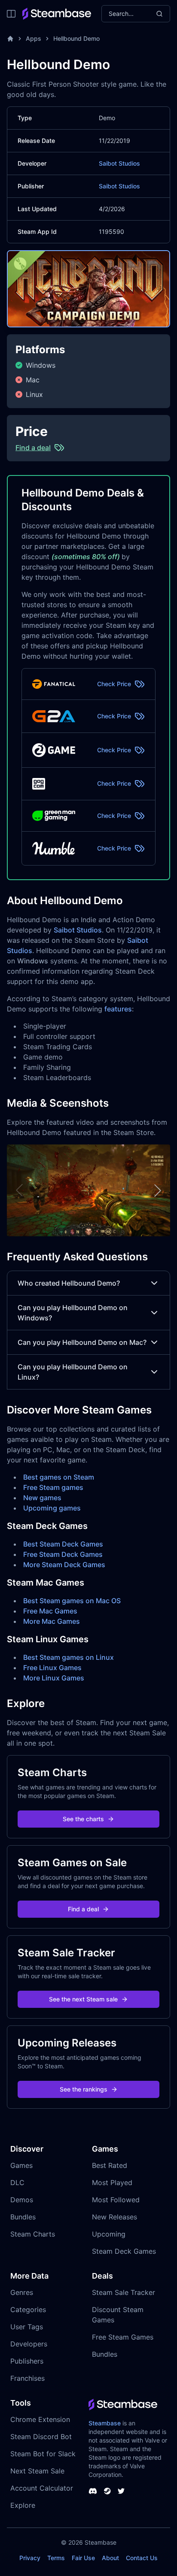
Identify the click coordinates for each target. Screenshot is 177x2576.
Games (21, 2165)
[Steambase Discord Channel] (93, 2491)
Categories (28, 2310)
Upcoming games (52, 1508)
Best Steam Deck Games (63, 1544)
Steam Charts (33, 2234)
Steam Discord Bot (41, 2437)
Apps (34, 38)
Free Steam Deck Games (63, 1554)
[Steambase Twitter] (121, 2491)
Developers (29, 2344)
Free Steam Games (123, 2337)
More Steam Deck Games (64, 1565)
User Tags (27, 2327)
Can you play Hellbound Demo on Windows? (73, 1313)
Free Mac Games (50, 1611)
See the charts (83, 1819)
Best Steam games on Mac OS (72, 1601)
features (118, 1009)
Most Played (112, 2182)
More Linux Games (54, 1678)
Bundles (23, 2217)
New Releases (114, 2217)
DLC (17, 2182)
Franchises (27, 2378)
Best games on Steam (59, 1477)
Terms (56, 2558)
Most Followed (116, 2200)
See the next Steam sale (83, 1999)
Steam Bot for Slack (43, 2454)
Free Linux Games (52, 1668)
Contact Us (142, 2558)
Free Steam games (53, 1487)
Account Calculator (42, 2488)
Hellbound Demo (76, 38)
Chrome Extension (40, 2419)
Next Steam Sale (37, 2471)
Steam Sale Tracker (124, 2292)
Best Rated (110, 2165)
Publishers (27, 2361)
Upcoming (109, 2234)
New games (42, 1498)
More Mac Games (52, 1621)
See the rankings (84, 2089)
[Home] (10, 39)
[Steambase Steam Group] (107, 2491)
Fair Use (83, 2558)
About (110, 2558)
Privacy (30, 2558)
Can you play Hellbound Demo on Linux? (73, 1372)
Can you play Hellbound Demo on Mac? (82, 1342)
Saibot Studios (119, 163)
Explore (23, 2505)
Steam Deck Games (124, 2251)
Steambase (105, 2423)
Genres (22, 2292)
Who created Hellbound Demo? (69, 1283)
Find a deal (83, 1909)
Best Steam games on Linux (69, 1657)
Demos (22, 2200)
